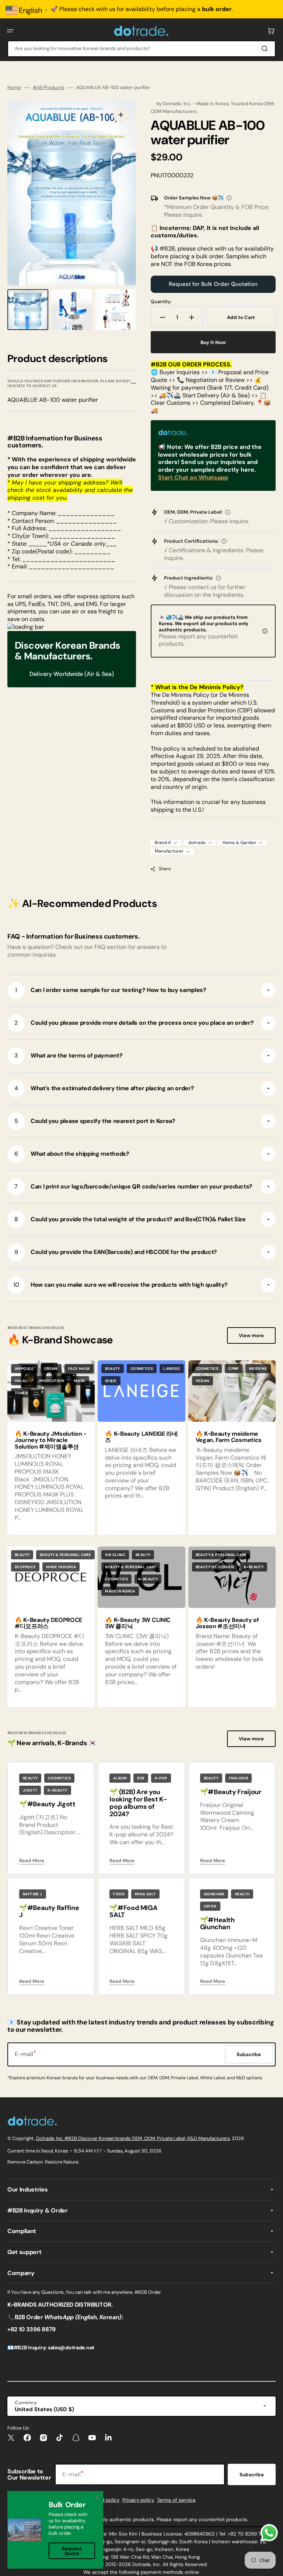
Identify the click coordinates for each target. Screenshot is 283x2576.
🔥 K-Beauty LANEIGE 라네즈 (141, 1437)
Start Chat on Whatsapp (193, 477)
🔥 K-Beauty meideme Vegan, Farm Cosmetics (229, 1437)
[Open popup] (229, 198)
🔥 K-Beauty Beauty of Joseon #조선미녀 (227, 1623)
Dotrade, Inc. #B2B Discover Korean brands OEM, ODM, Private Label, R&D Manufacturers (133, 2138)
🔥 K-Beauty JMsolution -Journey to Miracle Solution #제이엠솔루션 (51, 1440)
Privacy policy (138, 2500)
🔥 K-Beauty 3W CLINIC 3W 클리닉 (138, 1623)
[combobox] (141, 49)
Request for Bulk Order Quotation (213, 284)
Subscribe (252, 2475)
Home (14, 88)
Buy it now (213, 342)
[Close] (97, 2497)
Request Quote (72, 2551)
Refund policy (104, 2500)
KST (98, 2151)
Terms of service (176, 2500)
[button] (10, 31)
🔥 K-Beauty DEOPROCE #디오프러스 (48, 1623)
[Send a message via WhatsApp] (269, 2533)
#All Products (49, 88)
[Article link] (141, 1448)
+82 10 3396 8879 (32, 2329)
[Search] (266, 49)
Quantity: (161, 302)
